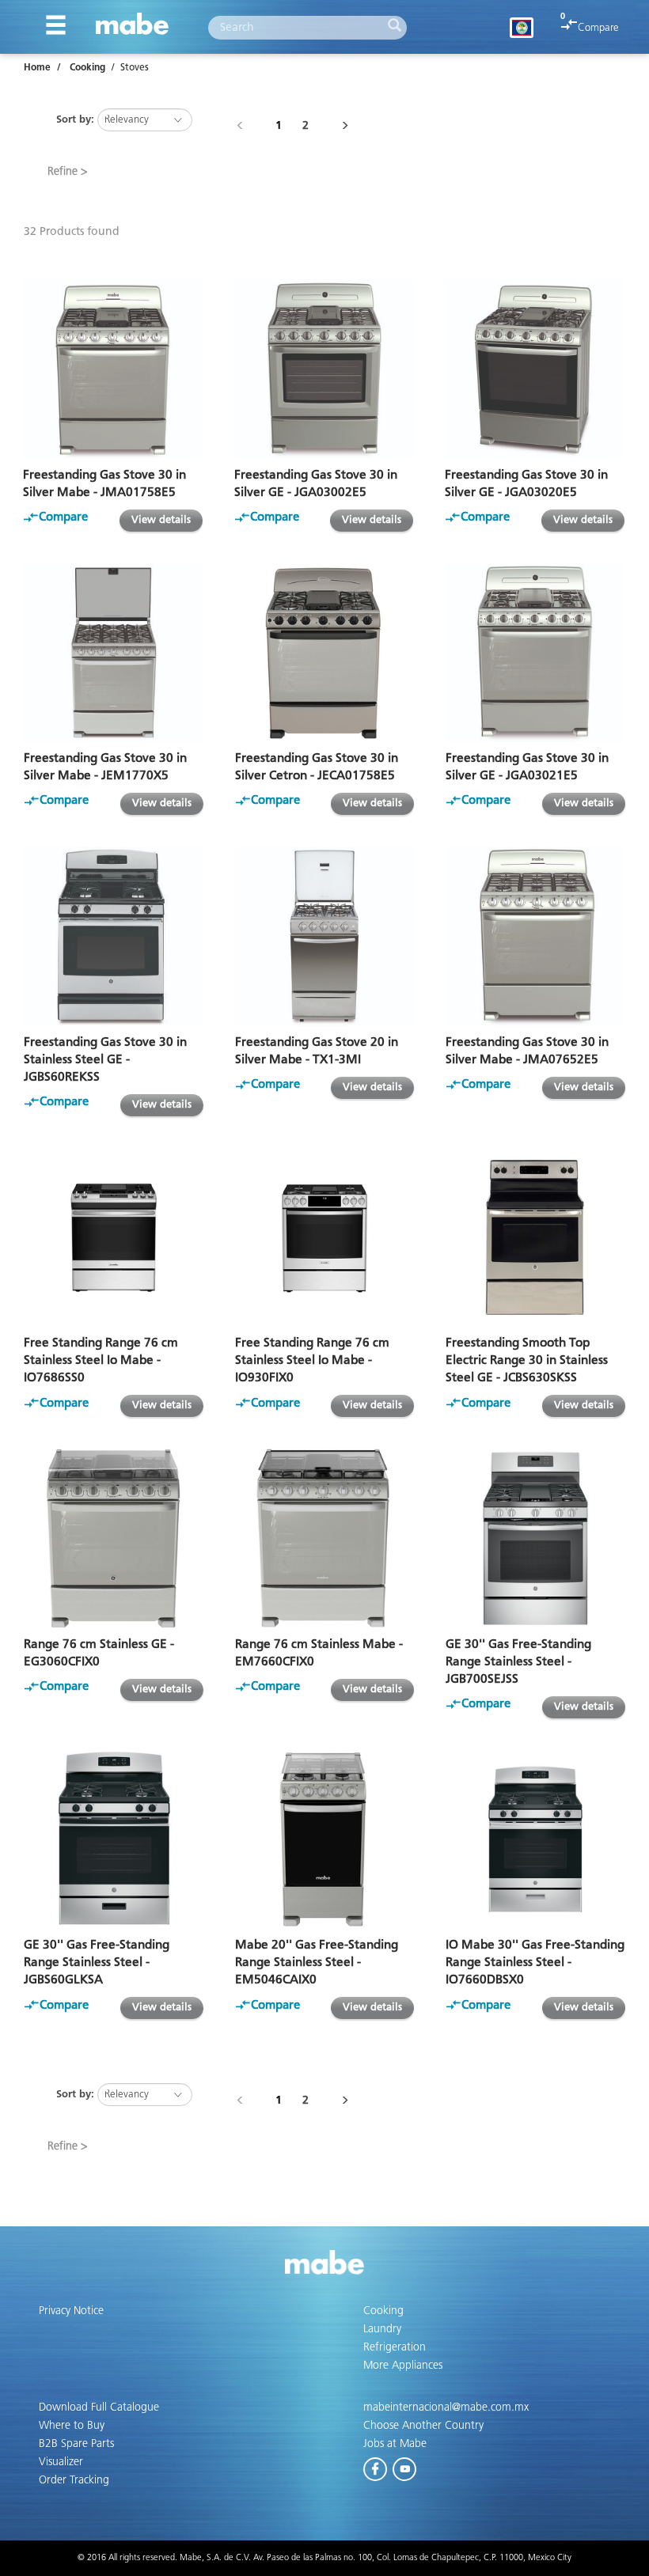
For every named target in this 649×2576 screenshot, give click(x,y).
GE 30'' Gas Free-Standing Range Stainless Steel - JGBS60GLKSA (97, 1962)
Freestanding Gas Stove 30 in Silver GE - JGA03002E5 (316, 484)
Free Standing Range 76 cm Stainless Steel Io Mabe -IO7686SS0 (101, 1360)
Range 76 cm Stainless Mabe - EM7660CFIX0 (319, 1653)
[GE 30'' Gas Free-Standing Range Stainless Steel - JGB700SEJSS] (535, 1538)
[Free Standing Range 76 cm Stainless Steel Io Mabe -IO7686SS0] (114, 1238)
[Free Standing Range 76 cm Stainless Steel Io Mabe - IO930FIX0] (325, 1238)
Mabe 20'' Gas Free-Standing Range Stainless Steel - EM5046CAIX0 (317, 1962)
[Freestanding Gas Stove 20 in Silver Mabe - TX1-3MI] (325, 936)
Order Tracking (74, 2480)
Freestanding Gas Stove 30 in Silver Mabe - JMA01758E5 (104, 484)
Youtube (405, 2466)
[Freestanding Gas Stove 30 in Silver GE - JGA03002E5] (324, 369)
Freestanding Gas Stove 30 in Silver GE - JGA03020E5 (526, 484)
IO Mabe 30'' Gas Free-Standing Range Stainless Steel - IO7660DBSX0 (535, 1962)
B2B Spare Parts (76, 2444)
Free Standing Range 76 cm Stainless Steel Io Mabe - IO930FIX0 (312, 1360)
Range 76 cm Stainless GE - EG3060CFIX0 (99, 1653)
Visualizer (61, 2462)
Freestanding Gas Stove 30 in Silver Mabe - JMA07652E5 (527, 1051)
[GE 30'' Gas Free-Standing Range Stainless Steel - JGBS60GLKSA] (114, 1840)
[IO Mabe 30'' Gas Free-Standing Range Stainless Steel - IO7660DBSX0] (535, 1840)
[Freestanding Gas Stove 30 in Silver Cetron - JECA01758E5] (325, 653)
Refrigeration (395, 2347)
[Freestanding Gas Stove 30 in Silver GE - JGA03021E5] (535, 653)
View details (161, 520)
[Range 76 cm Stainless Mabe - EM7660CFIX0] (325, 1538)
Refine (63, 172)
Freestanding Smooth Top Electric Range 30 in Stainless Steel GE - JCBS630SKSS (527, 1360)
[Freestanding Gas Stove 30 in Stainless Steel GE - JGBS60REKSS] (114, 936)
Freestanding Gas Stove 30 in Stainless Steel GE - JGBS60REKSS (105, 1060)
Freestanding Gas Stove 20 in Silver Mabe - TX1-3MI (317, 1051)
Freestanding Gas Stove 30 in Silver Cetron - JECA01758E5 (317, 767)
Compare (598, 28)
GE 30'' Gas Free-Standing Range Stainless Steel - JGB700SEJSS (518, 1662)
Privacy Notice (71, 2311)
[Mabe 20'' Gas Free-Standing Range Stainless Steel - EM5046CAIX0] (325, 1840)
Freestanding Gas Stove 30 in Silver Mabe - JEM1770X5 (105, 767)
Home (37, 68)
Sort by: (75, 120)
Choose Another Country (423, 2426)
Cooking (87, 68)
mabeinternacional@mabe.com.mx (446, 2407)
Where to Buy (72, 2426)
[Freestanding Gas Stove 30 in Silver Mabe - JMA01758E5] (113, 369)
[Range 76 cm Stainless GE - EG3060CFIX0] (114, 1538)
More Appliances (403, 2366)
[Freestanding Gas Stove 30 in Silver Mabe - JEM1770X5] (114, 653)
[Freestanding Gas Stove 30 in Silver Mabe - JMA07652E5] (535, 936)
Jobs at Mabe (395, 2444)
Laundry (382, 2329)
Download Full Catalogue (99, 2407)
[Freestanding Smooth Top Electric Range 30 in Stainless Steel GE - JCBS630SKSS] (535, 1238)
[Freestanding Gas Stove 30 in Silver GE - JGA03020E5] (535, 369)
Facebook (376, 2466)
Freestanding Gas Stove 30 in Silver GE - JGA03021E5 (527, 767)
